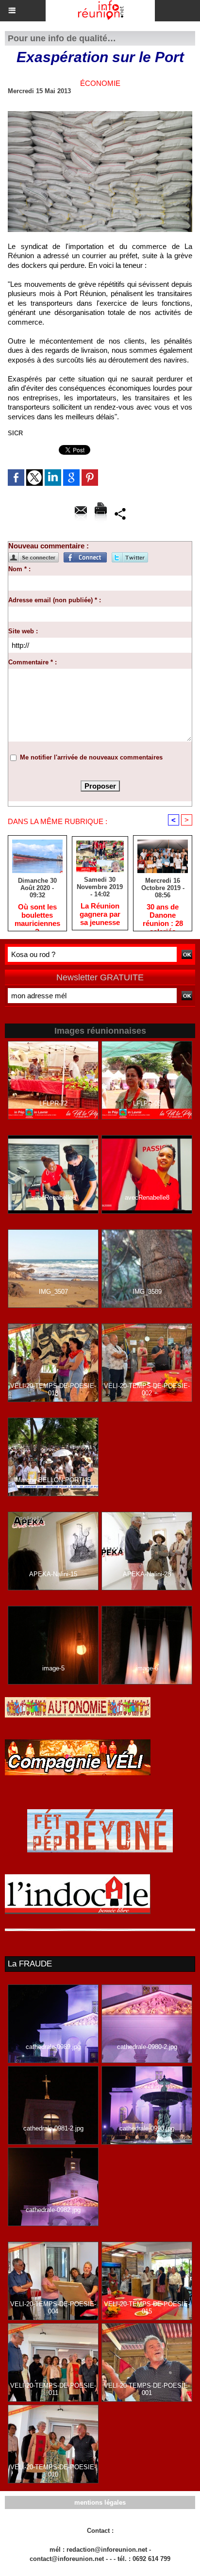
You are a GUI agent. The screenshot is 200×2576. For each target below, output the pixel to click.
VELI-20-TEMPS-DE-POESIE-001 (147, 2389)
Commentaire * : (33, 662)
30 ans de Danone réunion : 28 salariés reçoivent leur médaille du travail (163, 915)
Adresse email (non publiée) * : (55, 600)
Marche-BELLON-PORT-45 (53, 1480)
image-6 (147, 1668)
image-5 (53, 1668)
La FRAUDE (30, 1964)
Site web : (23, 631)
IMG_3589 (147, 1292)
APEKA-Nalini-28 (147, 1574)
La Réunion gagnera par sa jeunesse (100, 914)
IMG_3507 (53, 1292)
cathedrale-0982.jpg (53, 2210)
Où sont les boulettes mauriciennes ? (37, 915)
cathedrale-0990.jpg (147, 2128)
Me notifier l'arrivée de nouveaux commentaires (91, 757)
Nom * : (19, 569)
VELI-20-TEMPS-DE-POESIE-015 (147, 2308)
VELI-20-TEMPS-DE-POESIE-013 (53, 1389)
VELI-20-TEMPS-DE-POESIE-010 (53, 2471)
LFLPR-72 (53, 1103)
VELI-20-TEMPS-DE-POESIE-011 (53, 2389)
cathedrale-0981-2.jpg (53, 2128)
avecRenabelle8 (147, 1197)
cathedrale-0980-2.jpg (147, 2047)
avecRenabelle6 (53, 1197)
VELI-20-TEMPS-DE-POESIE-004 (53, 2308)
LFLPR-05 (147, 1103)
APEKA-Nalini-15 (53, 1574)
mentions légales (100, 2502)
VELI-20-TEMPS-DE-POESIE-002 (147, 1389)
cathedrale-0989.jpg (53, 2047)
